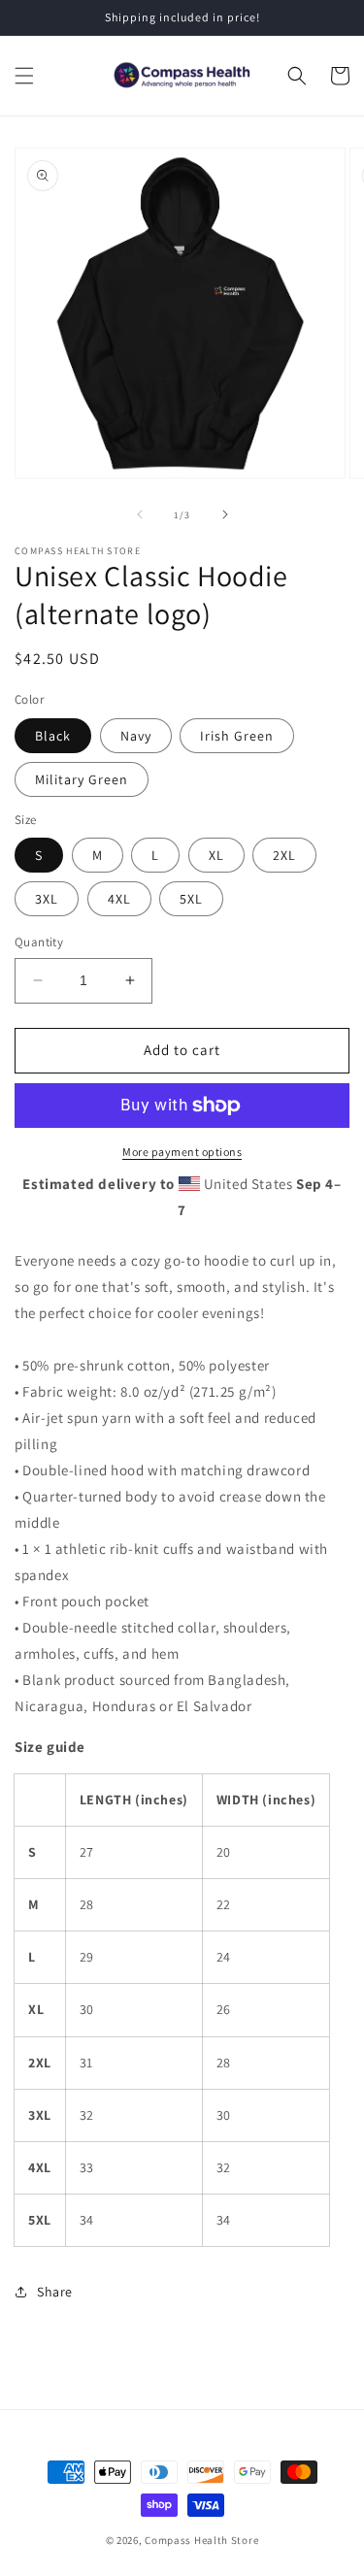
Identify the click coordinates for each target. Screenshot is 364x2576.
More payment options (182, 1152)
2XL (284, 855)
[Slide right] (225, 514)
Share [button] (55, 2292)
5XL (191, 899)
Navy (136, 736)
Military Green (82, 779)
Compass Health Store (201, 2540)
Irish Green (237, 736)
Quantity (39, 942)
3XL (47, 899)
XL (216, 855)
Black (53, 736)
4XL (119, 899)
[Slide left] (140, 514)
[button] (24, 76)
